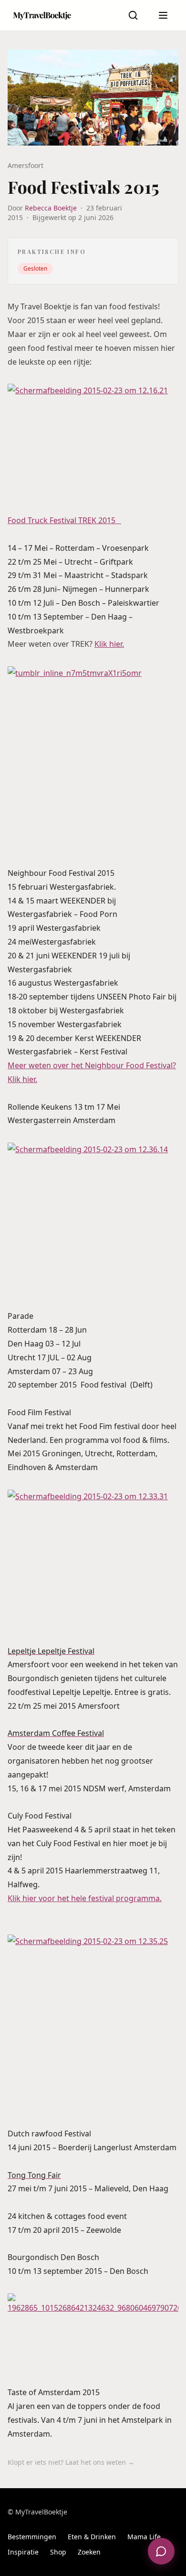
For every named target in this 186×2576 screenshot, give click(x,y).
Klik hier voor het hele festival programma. (85, 1898)
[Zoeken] (133, 15)
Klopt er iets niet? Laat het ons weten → (71, 2462)
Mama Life (144, 2537)
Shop (58, 2552)
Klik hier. (109, 644)
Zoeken (89, 2552)
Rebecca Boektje (51, 208)
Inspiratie (23, 2552)
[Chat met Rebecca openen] (161, 2551)
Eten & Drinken (92, 2537)
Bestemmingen (32, 2537)
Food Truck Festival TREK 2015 (64, 520)
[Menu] (163, 15)
